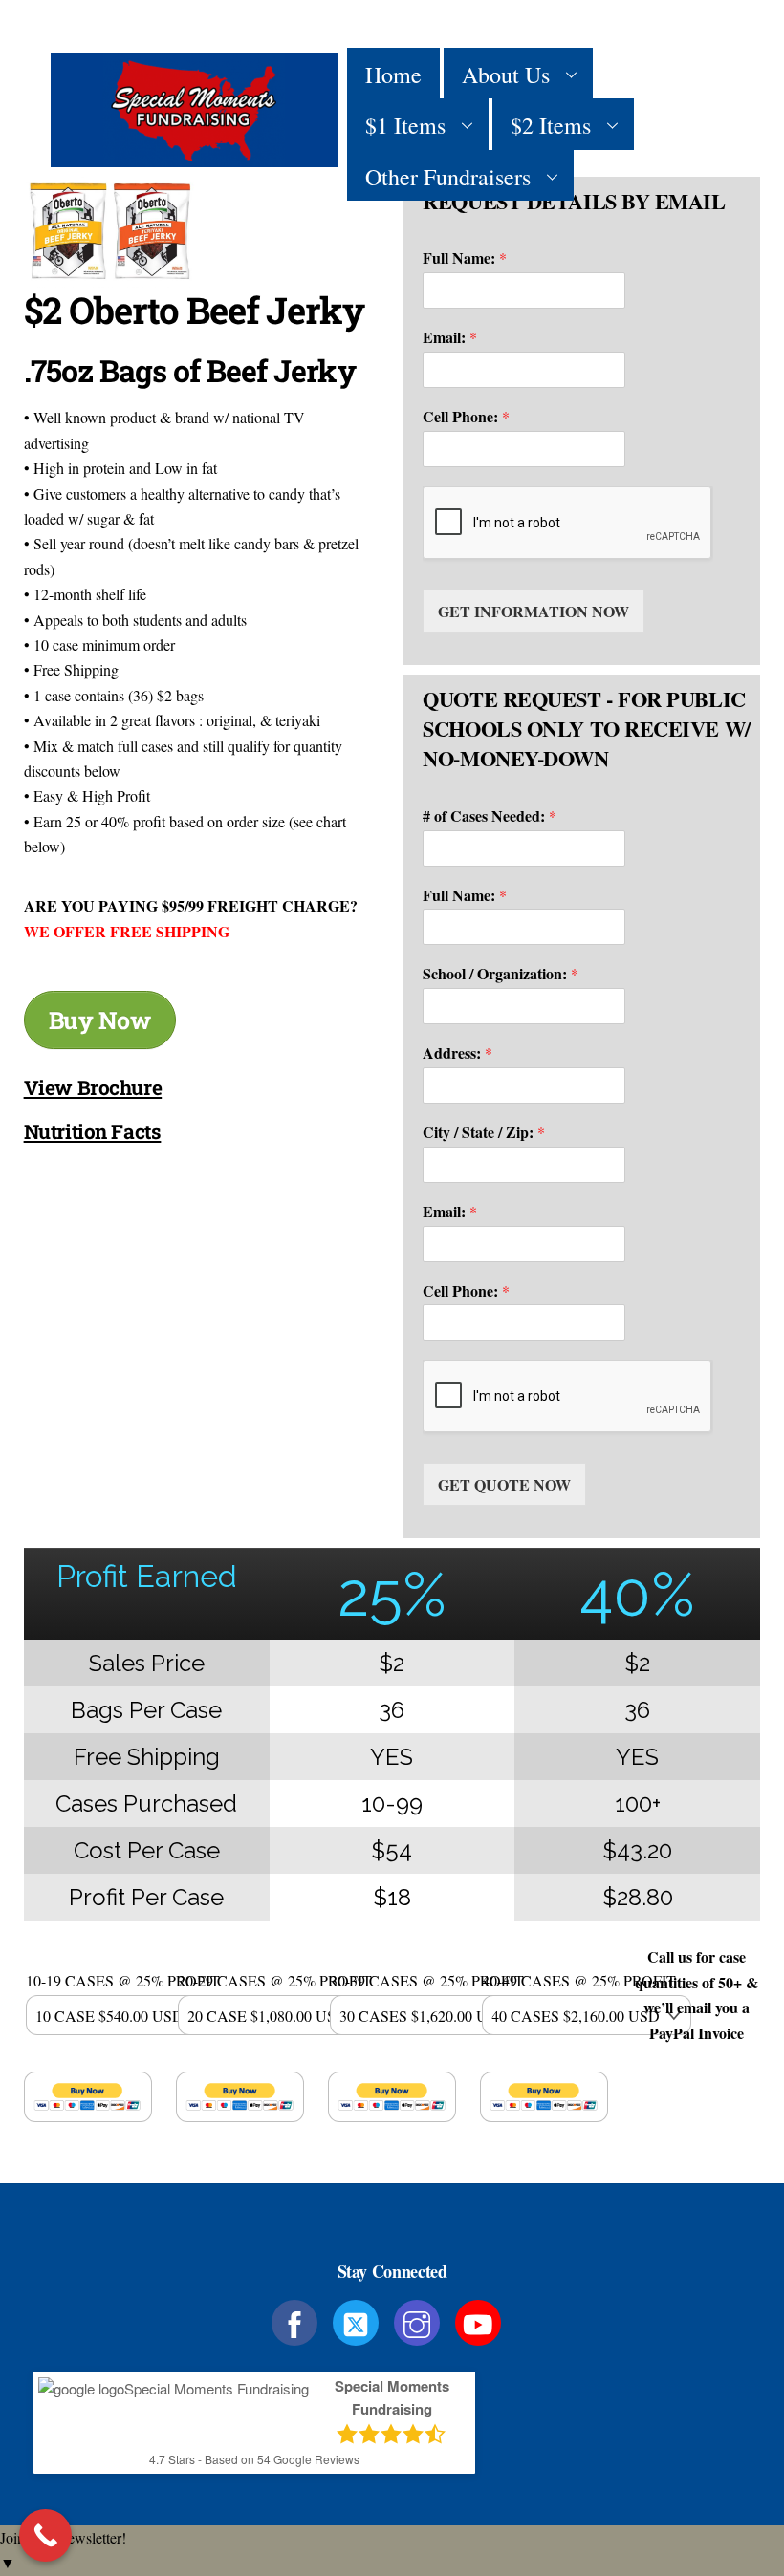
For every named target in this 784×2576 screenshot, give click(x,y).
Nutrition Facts (93, 1131)
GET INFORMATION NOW (534, 611)
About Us (506, 75)
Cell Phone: (466, 417)
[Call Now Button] (45, 2535)
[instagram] (420, 2320)
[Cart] (707, 124)
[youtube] (481, 2320)
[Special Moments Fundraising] (194, 157)
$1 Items (405, 125)
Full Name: (465, 258)
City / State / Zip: (484, 1133)
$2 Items (551, 125)
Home (393, 75)
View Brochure (93, 1087)
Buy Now (100, 1020)
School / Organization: (501, 974)
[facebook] (298, 2320)
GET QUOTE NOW (504, 1484)
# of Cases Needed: (490, 816)
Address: (457, 1053)
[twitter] (359, 2320)
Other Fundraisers (448, 177)
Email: (450, 338)
